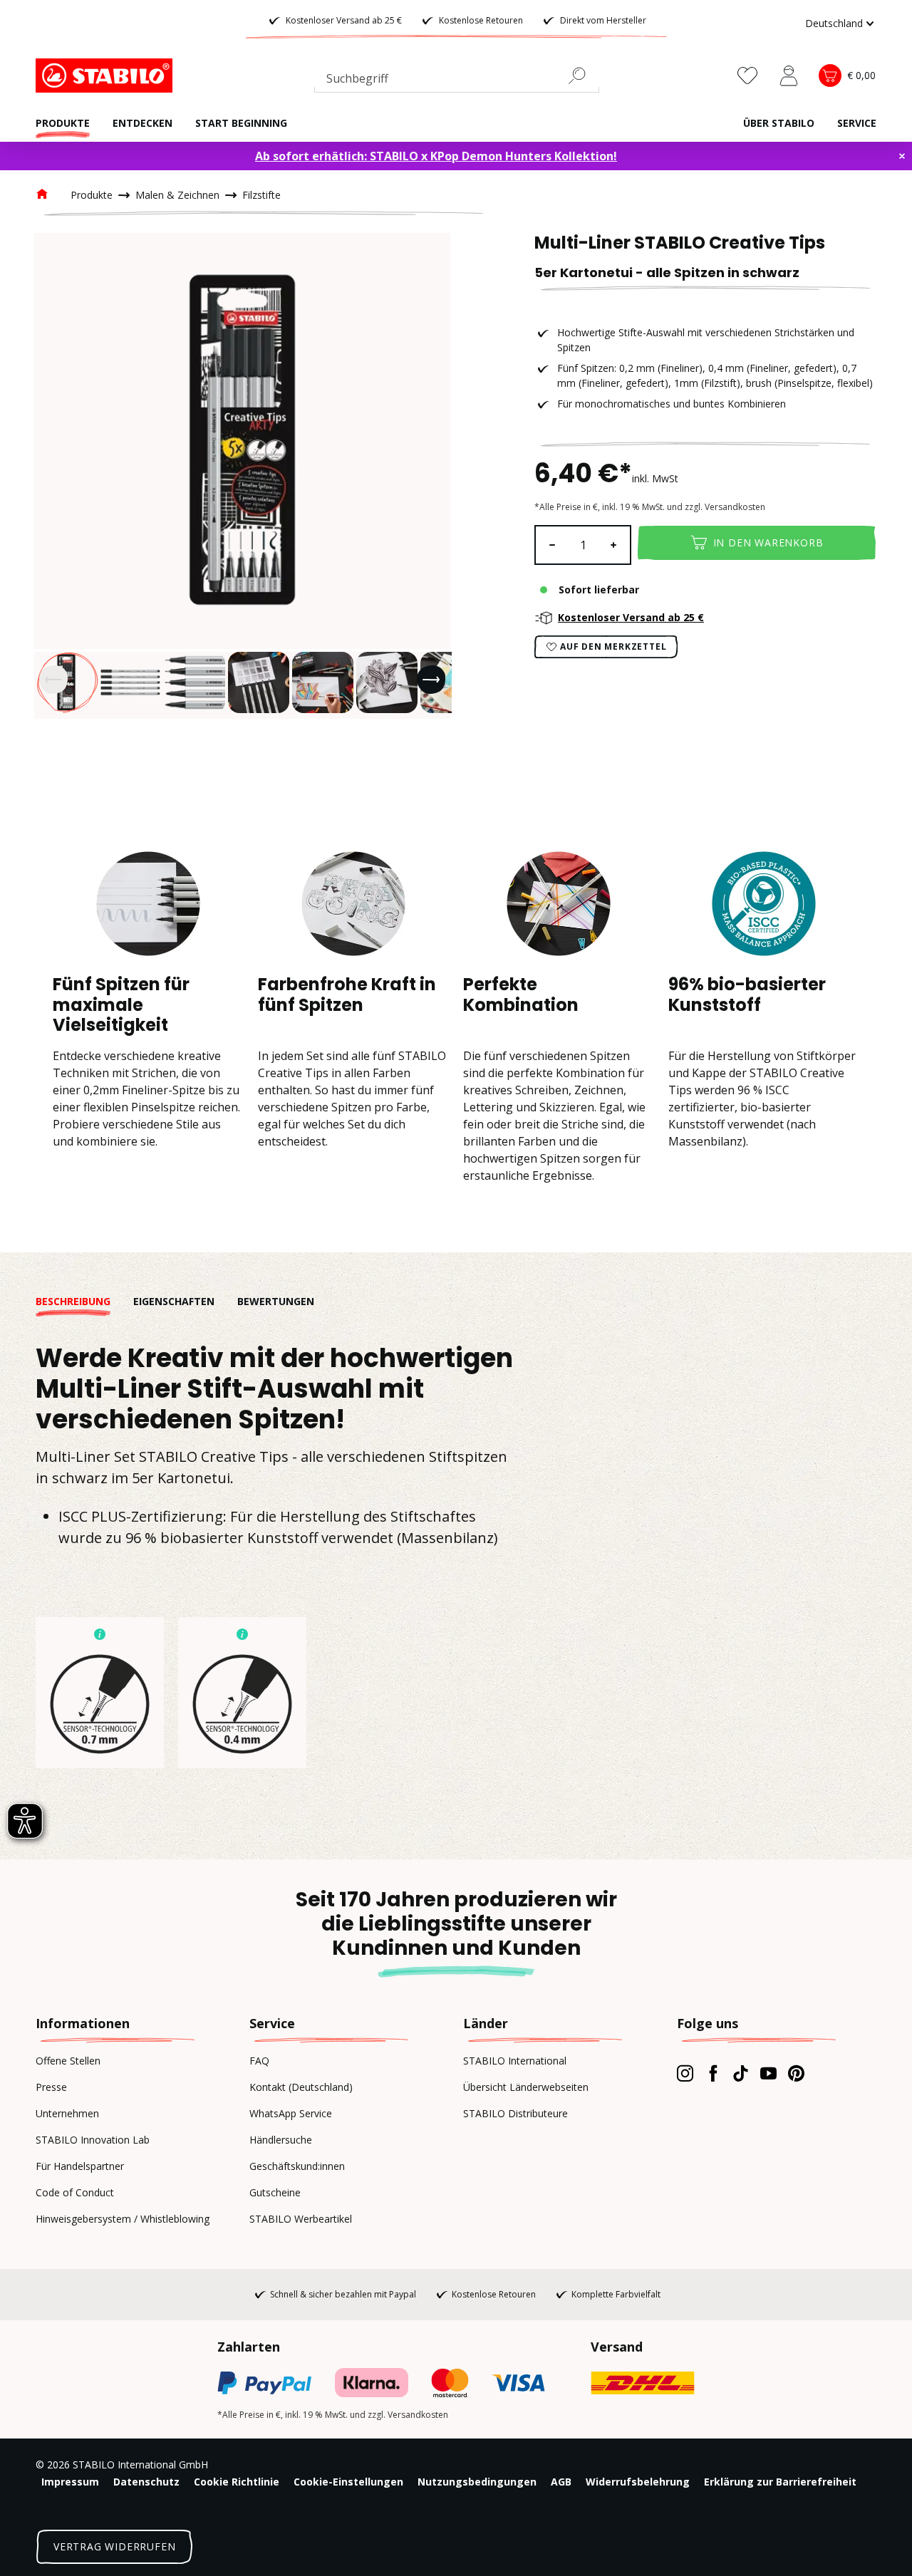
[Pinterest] (796, 2073)
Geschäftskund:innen (297, 2166)
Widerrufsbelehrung (638, 2482)
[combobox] (457, 81)
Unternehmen (67, 2113)
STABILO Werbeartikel (301, 2219)
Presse (51, 2087)
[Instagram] (685, 2073)
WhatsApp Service (291, 2113)
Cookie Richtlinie (237, 2482)
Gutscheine (275, 2192)
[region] (242, 476)
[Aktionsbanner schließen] (902, 156)
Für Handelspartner (80, 2166)
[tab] (84, 1301)
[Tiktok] (741, 2073)
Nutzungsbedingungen (477, 2482)
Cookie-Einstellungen (348, 2482)
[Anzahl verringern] (551, 545)
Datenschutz (146, 2482)
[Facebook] (713, 2073)
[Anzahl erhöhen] (614, 545)
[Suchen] (583, 76)
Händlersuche (281, 2140)
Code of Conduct (75, 2192)
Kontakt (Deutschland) (301, 2087)
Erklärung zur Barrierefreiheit (780, 2482)
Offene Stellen (68, 2061)
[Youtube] (768, 2073)
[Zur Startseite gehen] (107, 76)
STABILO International (515, 2061)
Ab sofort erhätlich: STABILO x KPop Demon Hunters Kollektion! (436, 156)
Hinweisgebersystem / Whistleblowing (123, 2219)
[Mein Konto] (789, 76)
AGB (561, 2482)
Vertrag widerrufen (114, 2546)
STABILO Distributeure (515, 2113)
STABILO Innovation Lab (93, 2140)
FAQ (259, 2061)
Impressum (70, 2482)
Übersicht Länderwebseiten (526, 2087)
